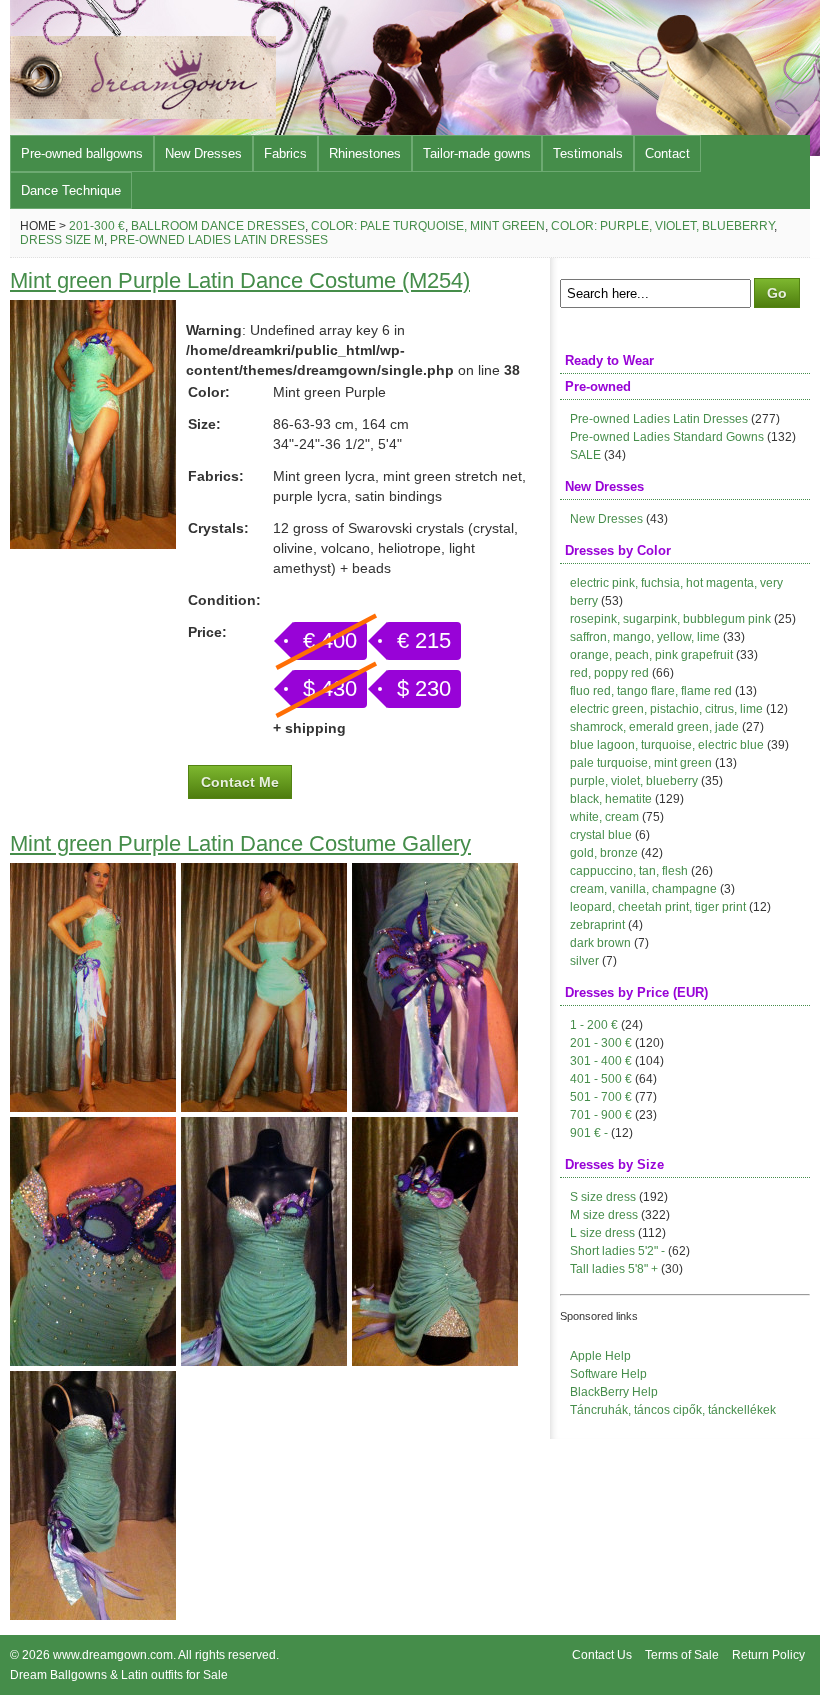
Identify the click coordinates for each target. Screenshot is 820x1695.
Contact (667, 153)
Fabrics (285, 153)
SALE (585, 455)
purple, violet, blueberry (634, 781)
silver (584, 961)
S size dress (603, 1197)
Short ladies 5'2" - (617, 1251)
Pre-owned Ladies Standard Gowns (667, 437)
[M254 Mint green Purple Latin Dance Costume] (93, 544)
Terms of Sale (682, 1655)
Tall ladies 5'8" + (614, 1269)
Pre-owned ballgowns (82, 153)
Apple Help (600, 1356)
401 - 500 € (601, 1079)
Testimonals (588, 153)
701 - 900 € (601, 1115)
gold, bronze (604, 853)
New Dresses (203, 153)
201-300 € (97, 226)
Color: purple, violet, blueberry (662, 226)
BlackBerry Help (614, 1392)
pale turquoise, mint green (641, 763)
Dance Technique (71, 190)
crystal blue (601, 835)
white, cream (604, 817)
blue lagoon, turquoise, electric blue (667, 745)
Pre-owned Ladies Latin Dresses (219, 240)
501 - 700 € (601, 1097)
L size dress (602, 1233)
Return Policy (768, 1655)
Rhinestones (365, 153)
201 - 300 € (601, 1043)
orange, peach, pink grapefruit (651, 655)
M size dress (604, 1215)
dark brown (600, 943)
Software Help (608, 1374)
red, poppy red (609, 673)
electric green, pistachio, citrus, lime (666, 709)
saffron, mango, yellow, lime (645, 637)
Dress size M (62, 240)
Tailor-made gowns (477, 153)
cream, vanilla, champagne (643, 889)
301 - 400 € (601, 1061)
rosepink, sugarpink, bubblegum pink (670, 619)
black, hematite (611, 799)
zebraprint (597, 925)
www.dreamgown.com (113, 1655)
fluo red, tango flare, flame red (651, 691)
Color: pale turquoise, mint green (428, 226)
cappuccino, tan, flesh (629, 871)
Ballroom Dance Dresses (218, 226)
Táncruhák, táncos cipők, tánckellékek (673, 1410)
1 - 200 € (594, 1025)
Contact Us (602, 1655)
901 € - (589, 1133)
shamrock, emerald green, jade (654, 727)
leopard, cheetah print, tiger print (658, 907)
